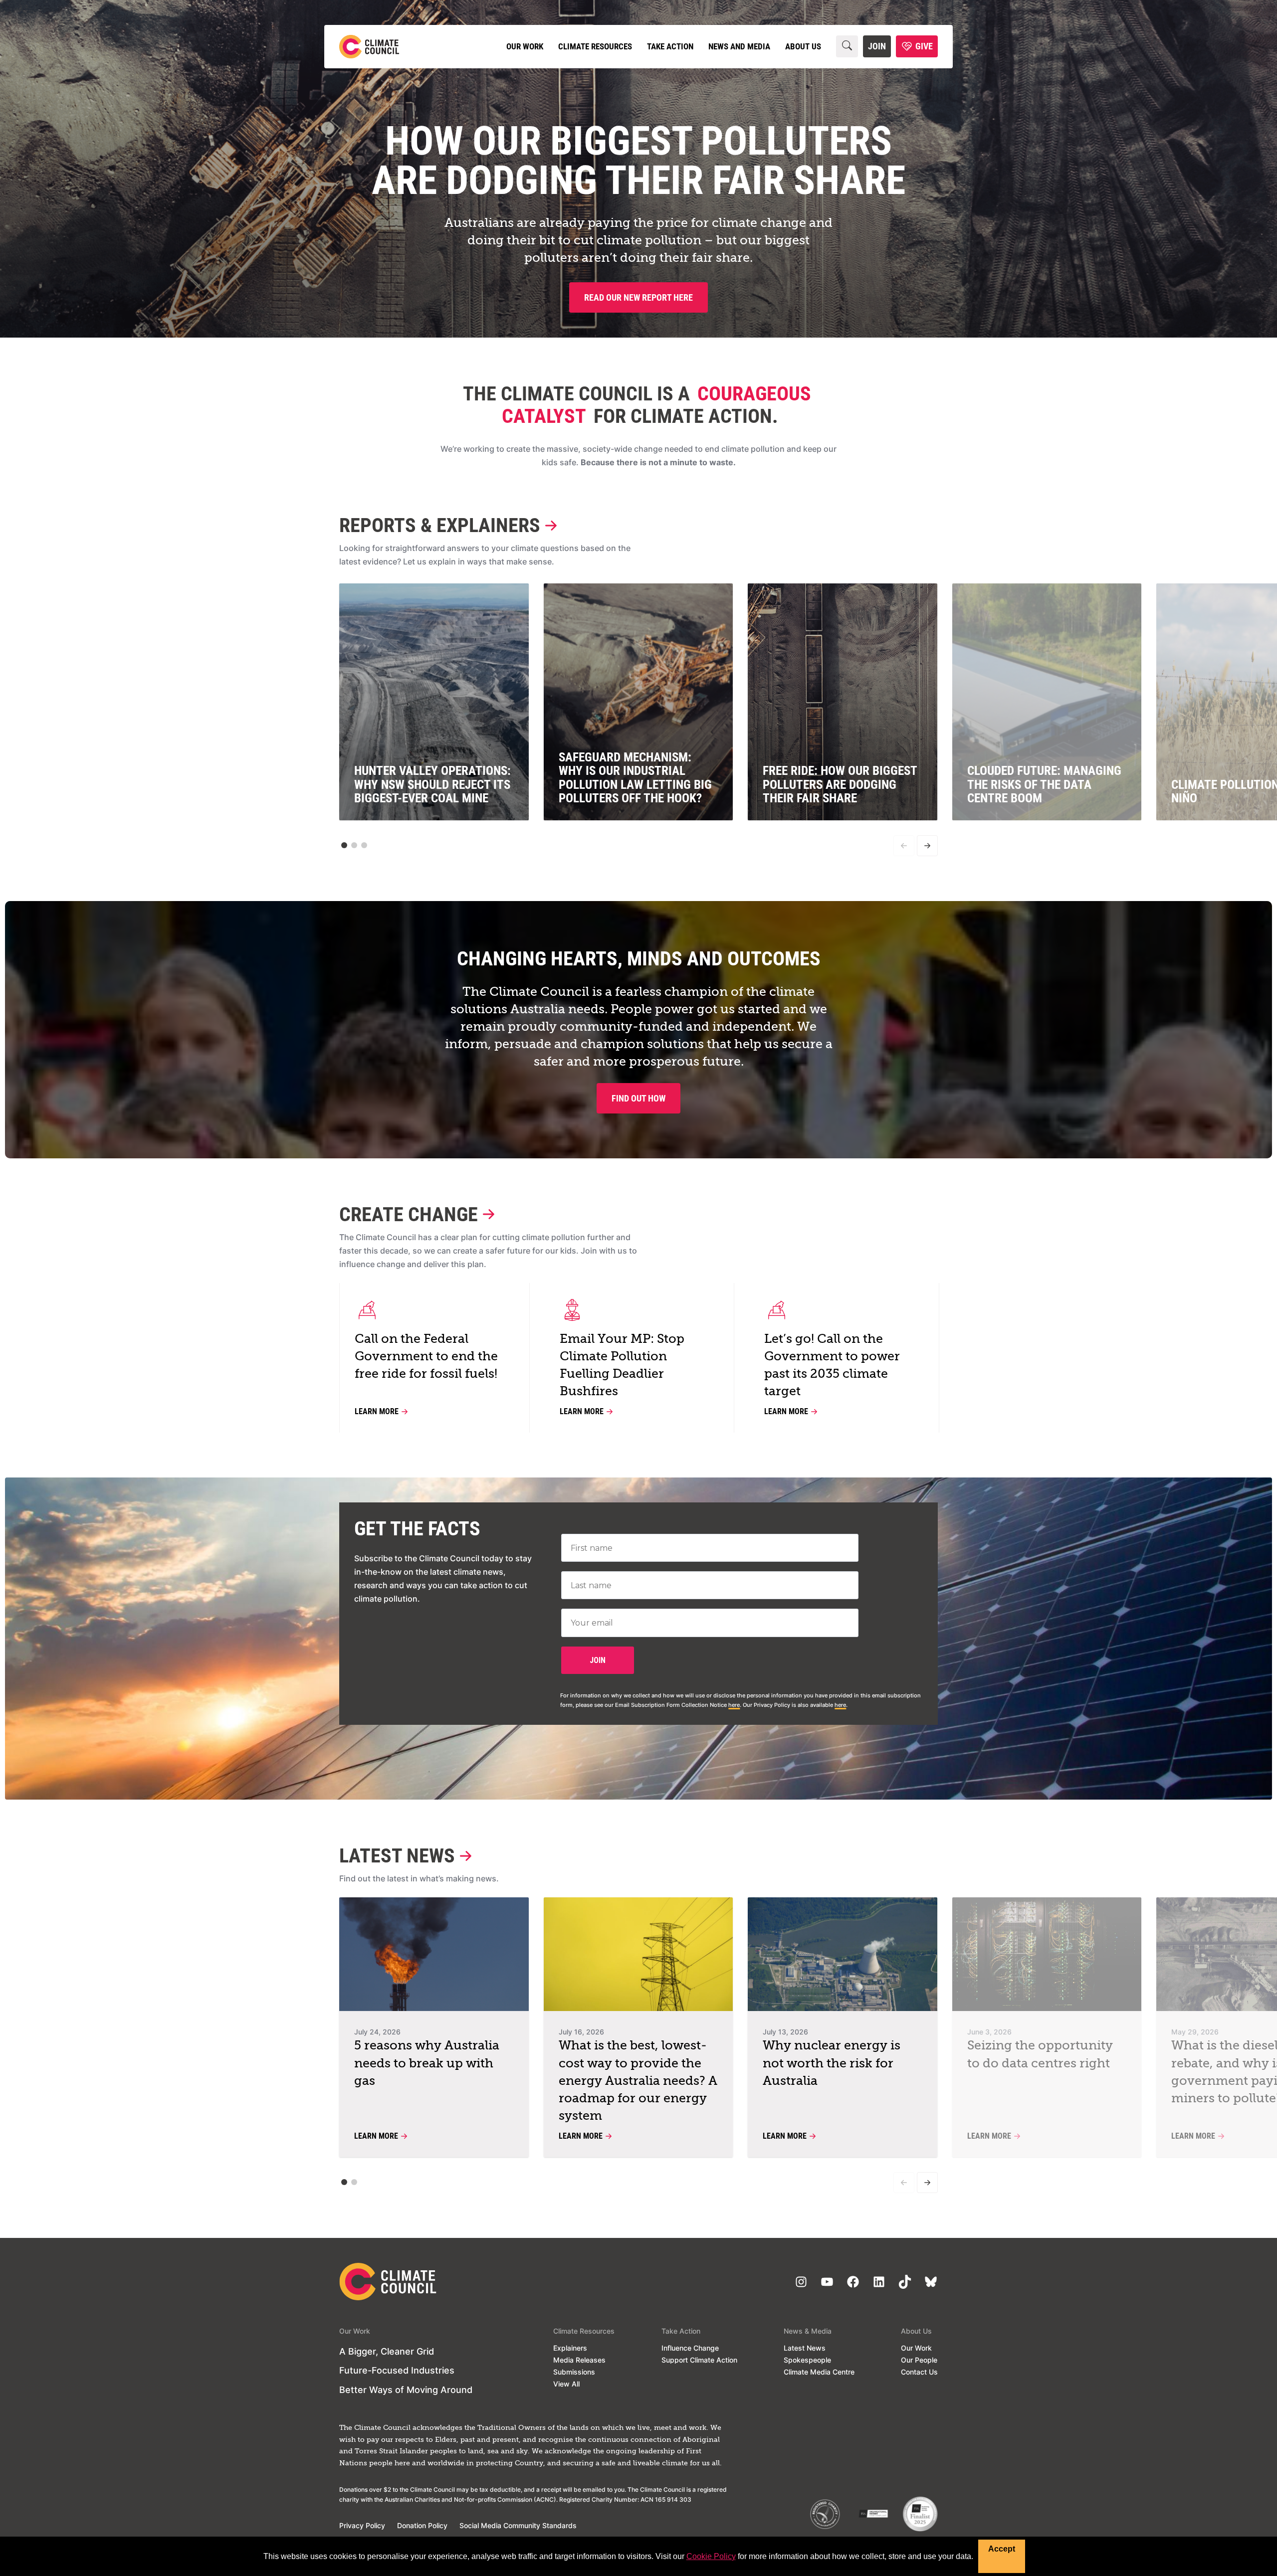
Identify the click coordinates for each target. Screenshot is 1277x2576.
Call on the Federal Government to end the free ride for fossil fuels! (426, 1357)
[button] (344, 845)
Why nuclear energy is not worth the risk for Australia (832, 2064)
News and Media (739, 46)
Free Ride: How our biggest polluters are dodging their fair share (840, 784)
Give (924, 46)
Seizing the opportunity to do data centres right (1040, 2055)
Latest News (397, 1856)
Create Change (409, 1214)
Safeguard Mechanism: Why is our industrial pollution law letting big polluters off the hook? (635, 778)
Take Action (670, 46)
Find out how (638, 1098)
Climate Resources (595, 46)
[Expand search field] (847, 46)
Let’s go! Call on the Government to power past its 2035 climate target (832, 1366)
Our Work (525, 46)
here (734, 1705)
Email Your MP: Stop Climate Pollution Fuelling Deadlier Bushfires (622, 1366)
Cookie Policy (711, 2556)
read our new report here (638, 297)
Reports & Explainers (440, 525)
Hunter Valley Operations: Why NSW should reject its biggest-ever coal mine (432, 784)
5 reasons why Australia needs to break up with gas (427, 2064)
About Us (803, 46)
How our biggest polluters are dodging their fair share (638, 161)
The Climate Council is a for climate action (637, 405)
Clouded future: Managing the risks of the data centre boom (1044, 784)
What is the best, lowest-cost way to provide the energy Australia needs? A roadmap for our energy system (638, 2081)
